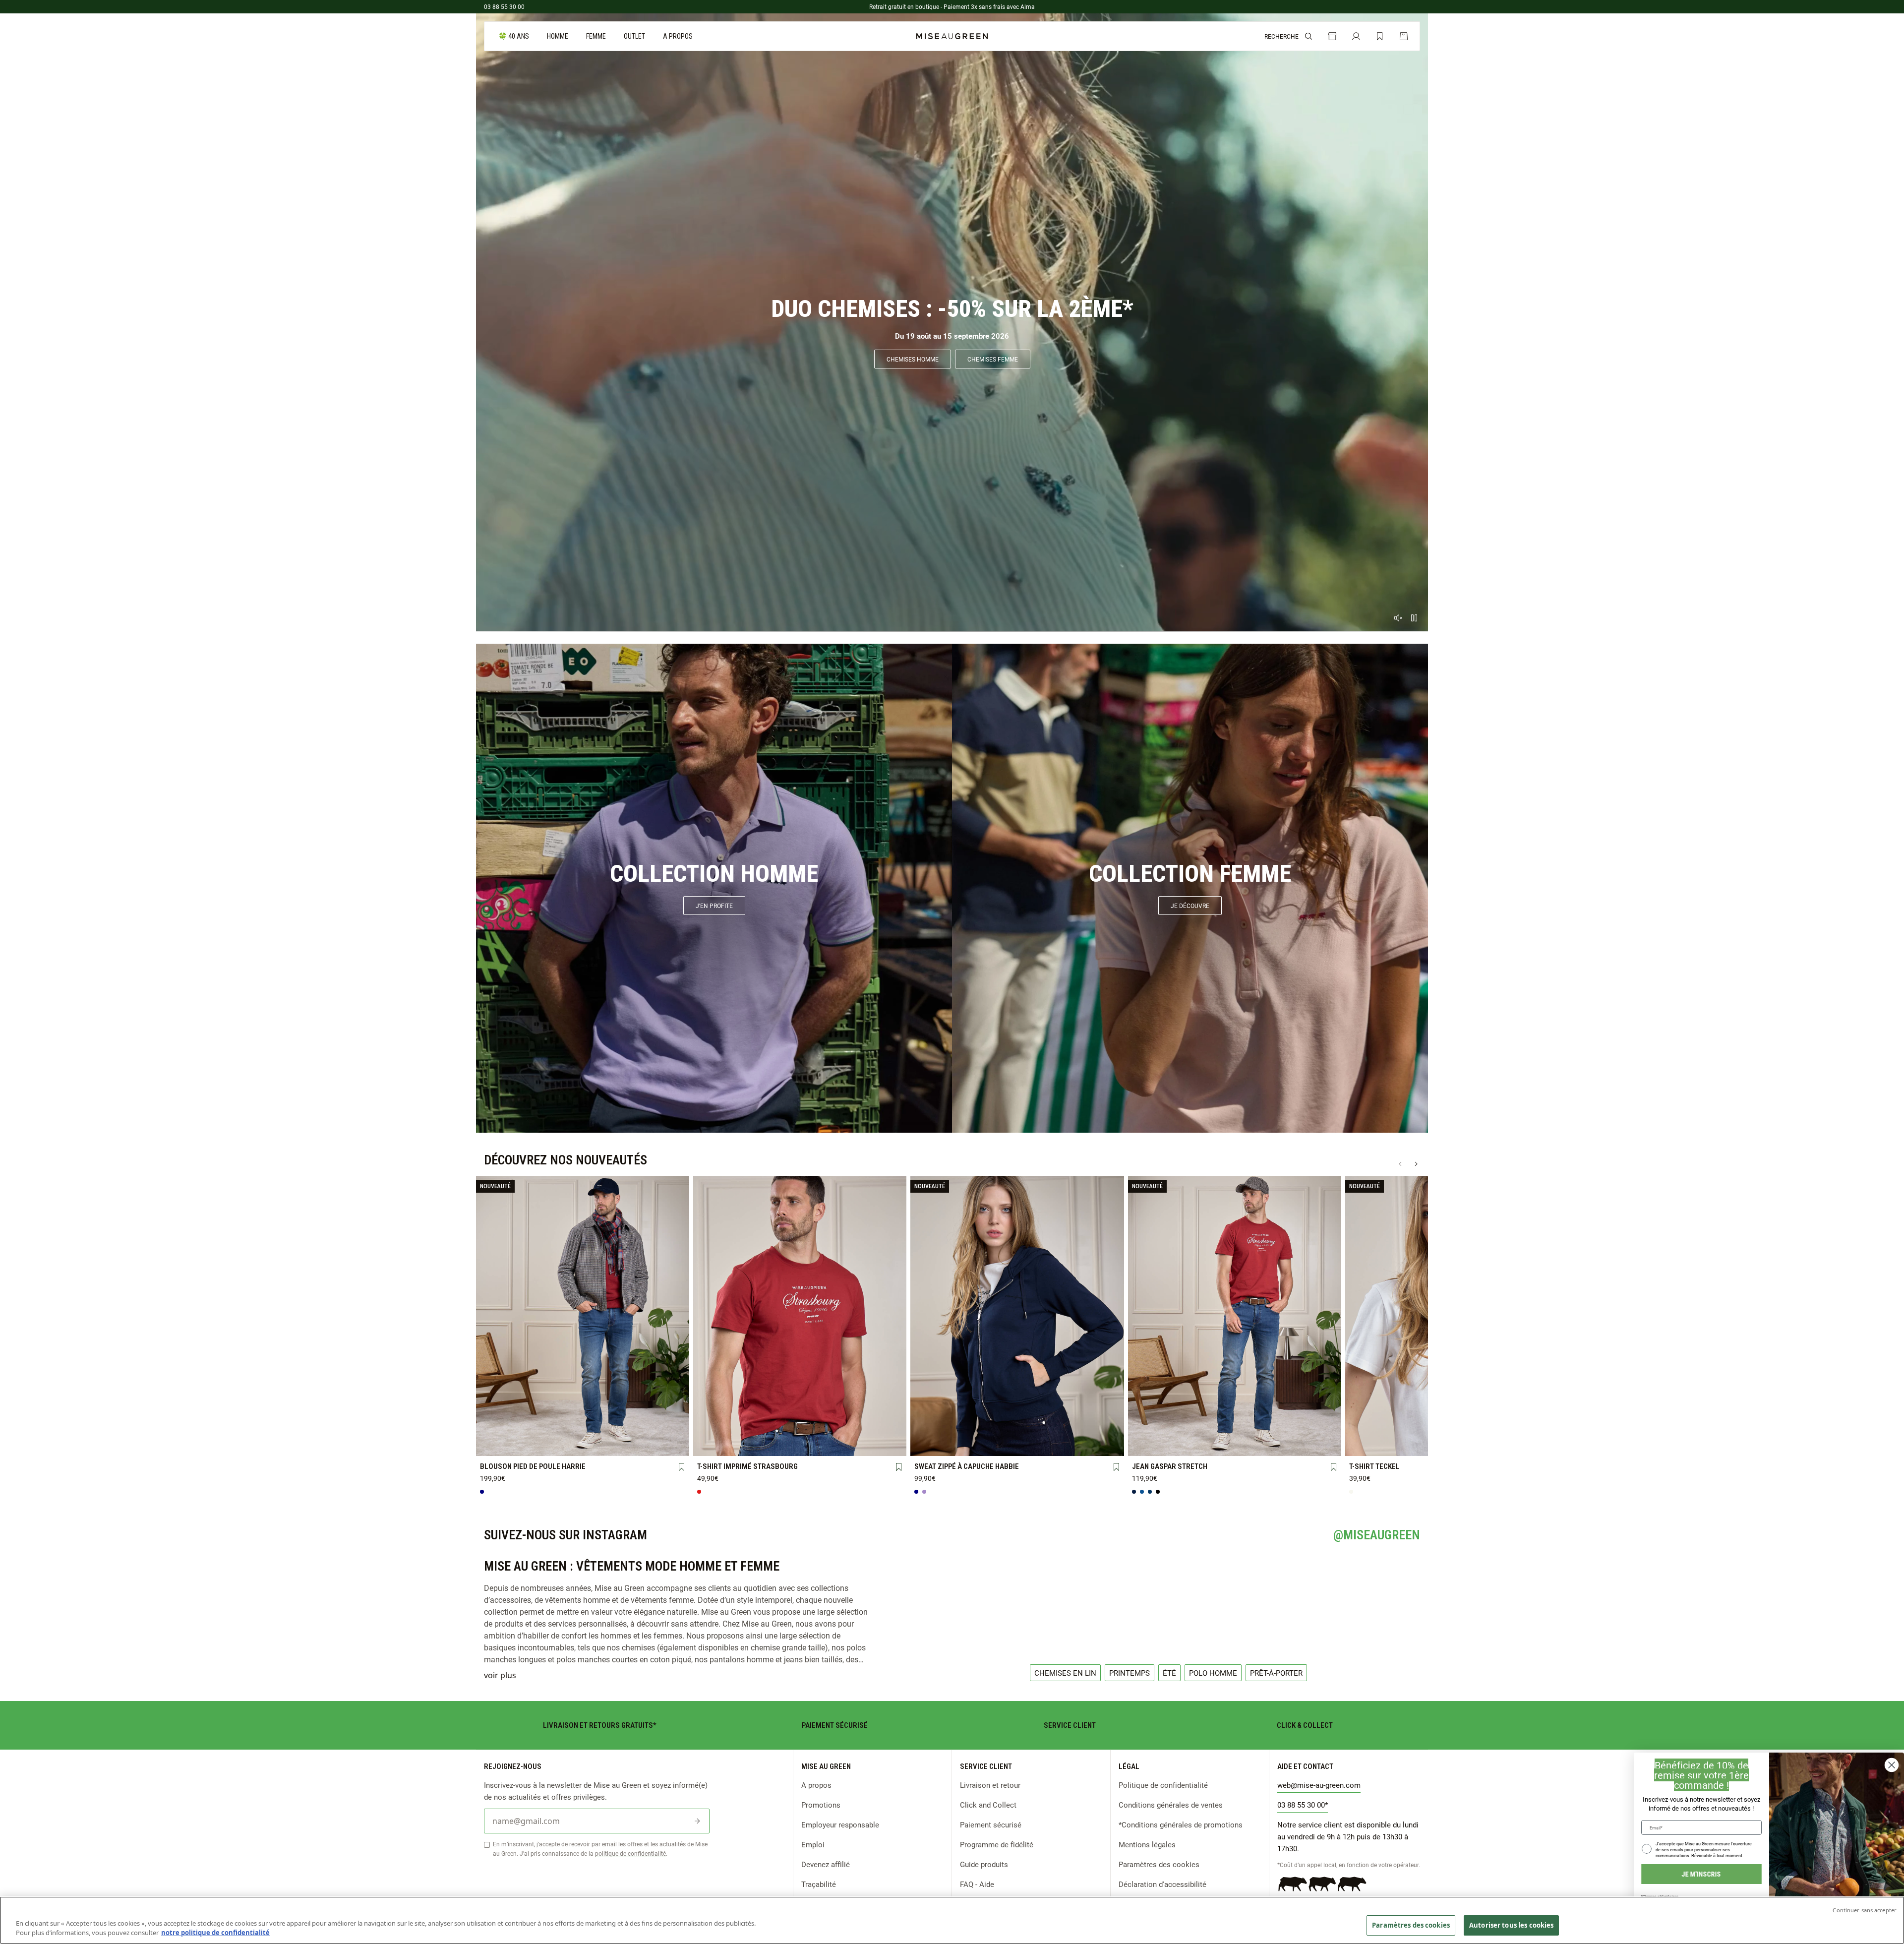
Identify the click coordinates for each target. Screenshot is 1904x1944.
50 (1193, 1445)
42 (1235, 1428)
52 (1235, 1445)
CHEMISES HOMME (913, 359)
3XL (500, 1445)
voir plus (500, 1675)
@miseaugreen (1377, 1535)
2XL (666, 1429)
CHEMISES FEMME (993, 359)
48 (1151, 1445)
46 (1317, 1428)
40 (1193, 1428)
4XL (541, 1445)
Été (1169, 1673)
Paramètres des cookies (1159, 1864)
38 (1151, 1428)
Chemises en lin (1065, 1673)
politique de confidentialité (630, 1853)
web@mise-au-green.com (1319, 1785)
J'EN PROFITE (714, 906)
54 (1276, 1445)
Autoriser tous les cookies (1511, 1925)
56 (1317, 1444)
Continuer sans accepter (1865, 1910)
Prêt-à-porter (1276, 1673)
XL (624, 1429)
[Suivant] (1416, 1164)
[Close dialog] (1892, 1765)
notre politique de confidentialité (215, 1933)
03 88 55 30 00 (504, 6)
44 (1276, 1428)
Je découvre (1190, 906)
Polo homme (1213, 1673)
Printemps (1130, 1673)
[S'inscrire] (697, 1821)
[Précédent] (1400, 1164)
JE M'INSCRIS (1701, 1874)
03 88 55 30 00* (1303, 1805)
